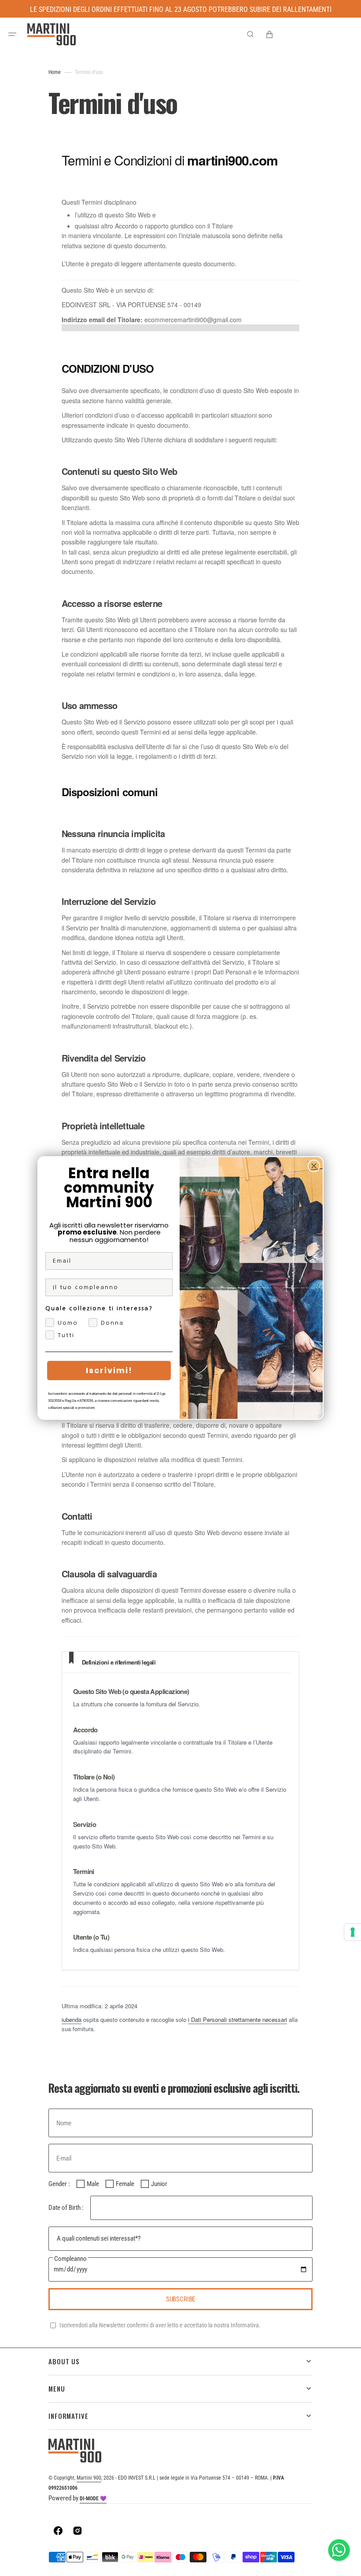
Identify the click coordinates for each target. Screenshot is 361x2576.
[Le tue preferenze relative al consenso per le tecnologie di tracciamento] (353, 1932)
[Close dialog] (314, 1166)
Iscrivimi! (109, 1370)
